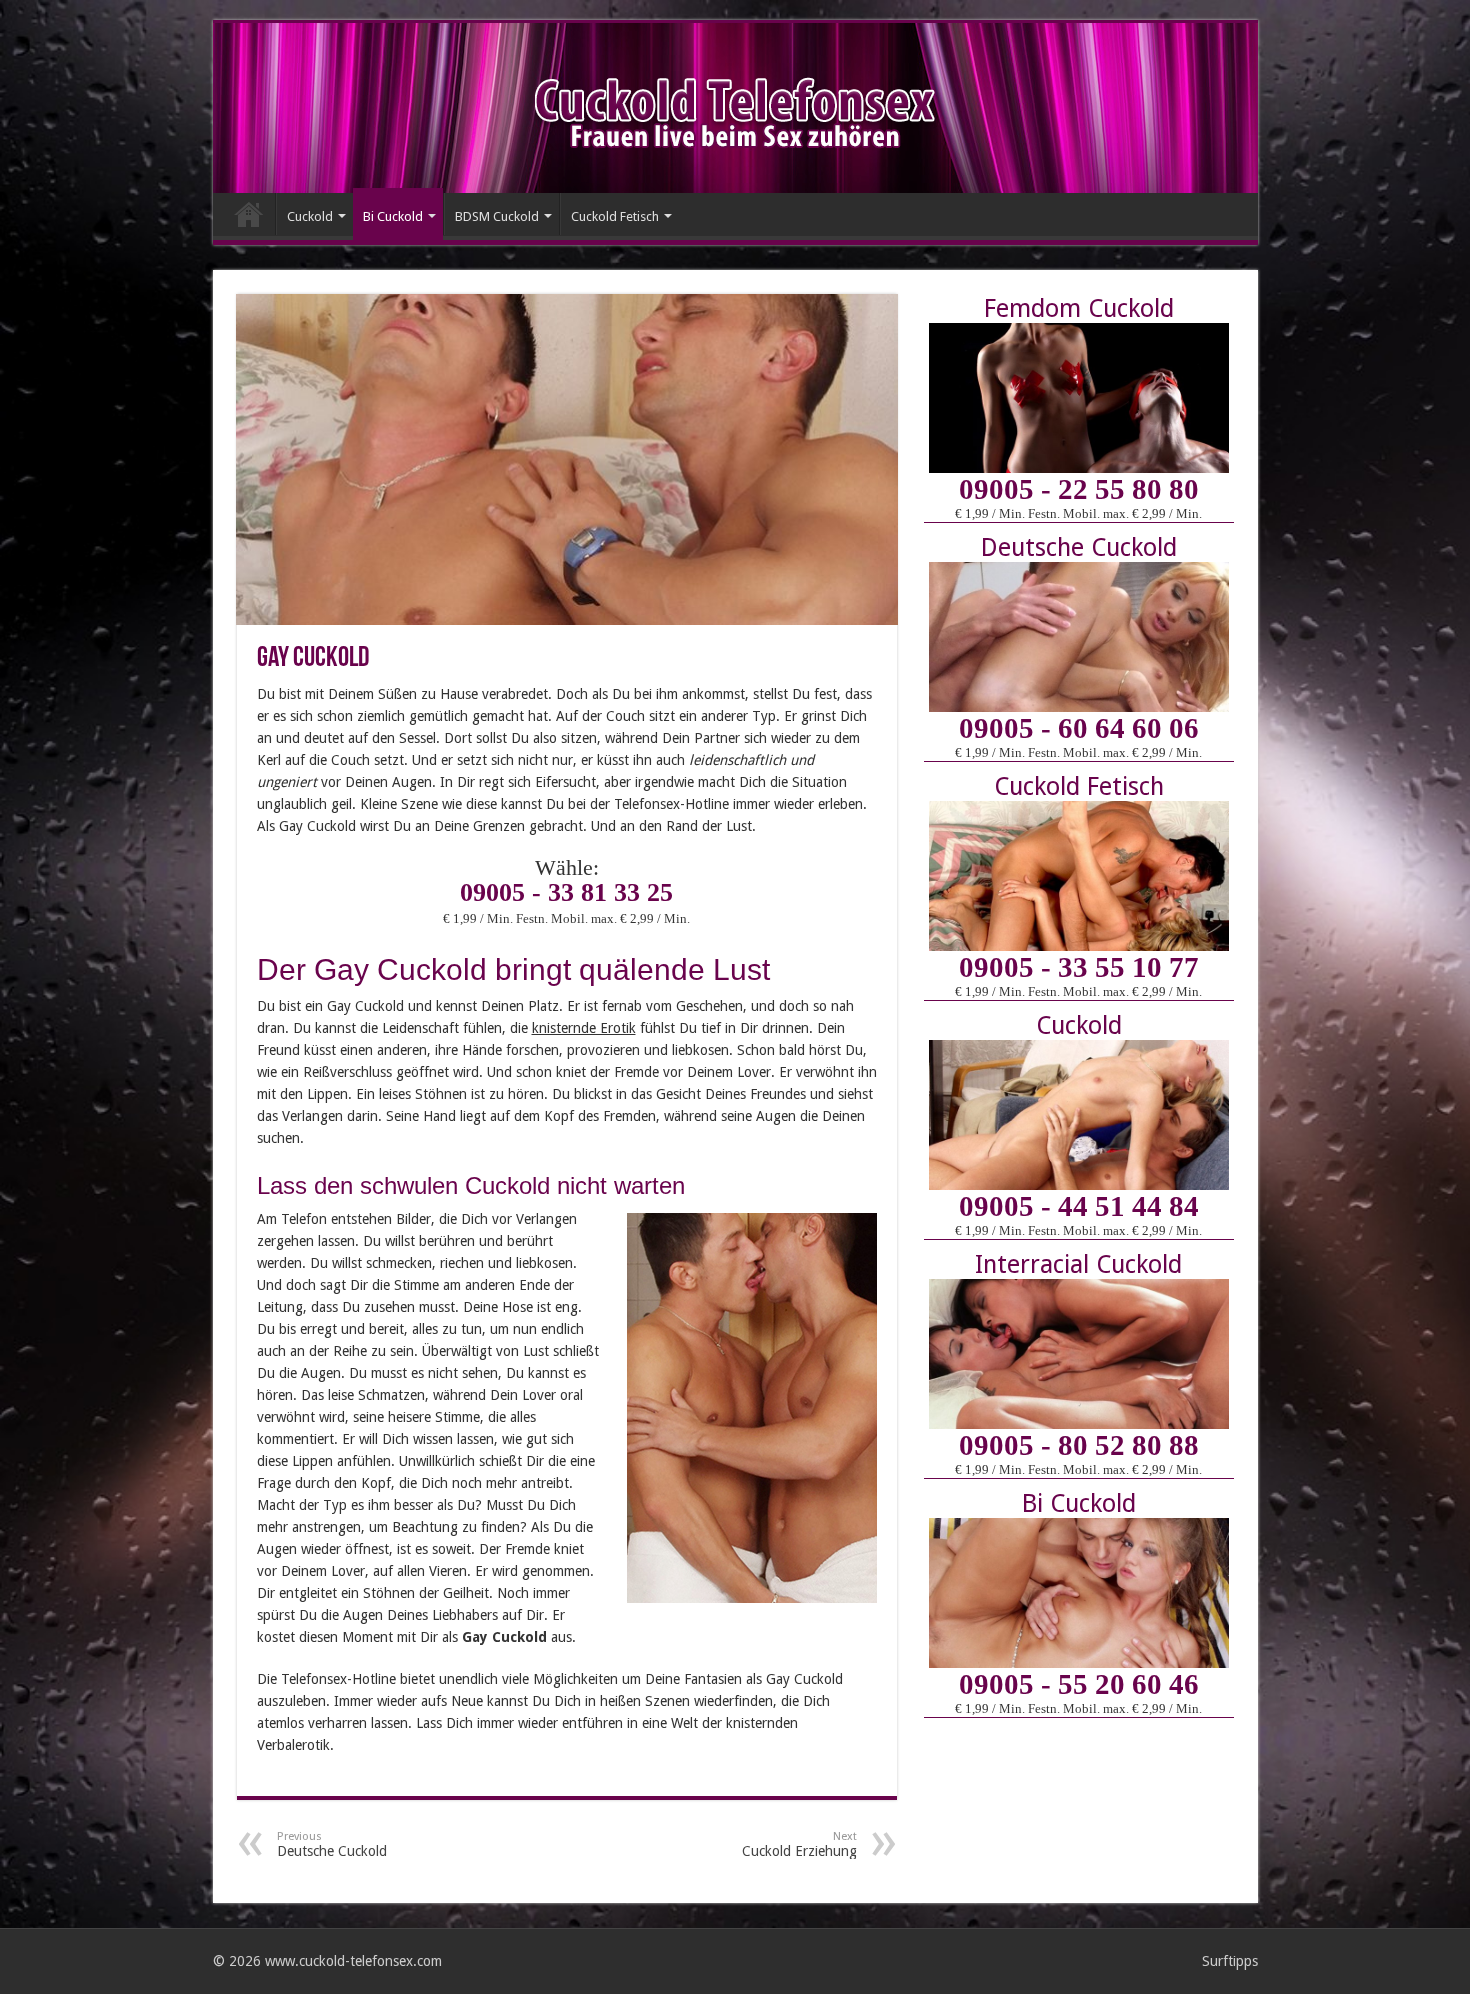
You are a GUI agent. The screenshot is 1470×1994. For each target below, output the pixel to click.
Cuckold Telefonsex (249, 214)
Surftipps (1230, 1961)
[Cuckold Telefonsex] (735, 109)
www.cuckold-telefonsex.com (353, 1961)
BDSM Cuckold (497, 216)
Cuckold (310, 216)
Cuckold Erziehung (799, 1844)
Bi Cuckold (393, 216)
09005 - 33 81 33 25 (566, 892)
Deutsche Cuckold (332, 1844)
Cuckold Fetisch (615, 216)
